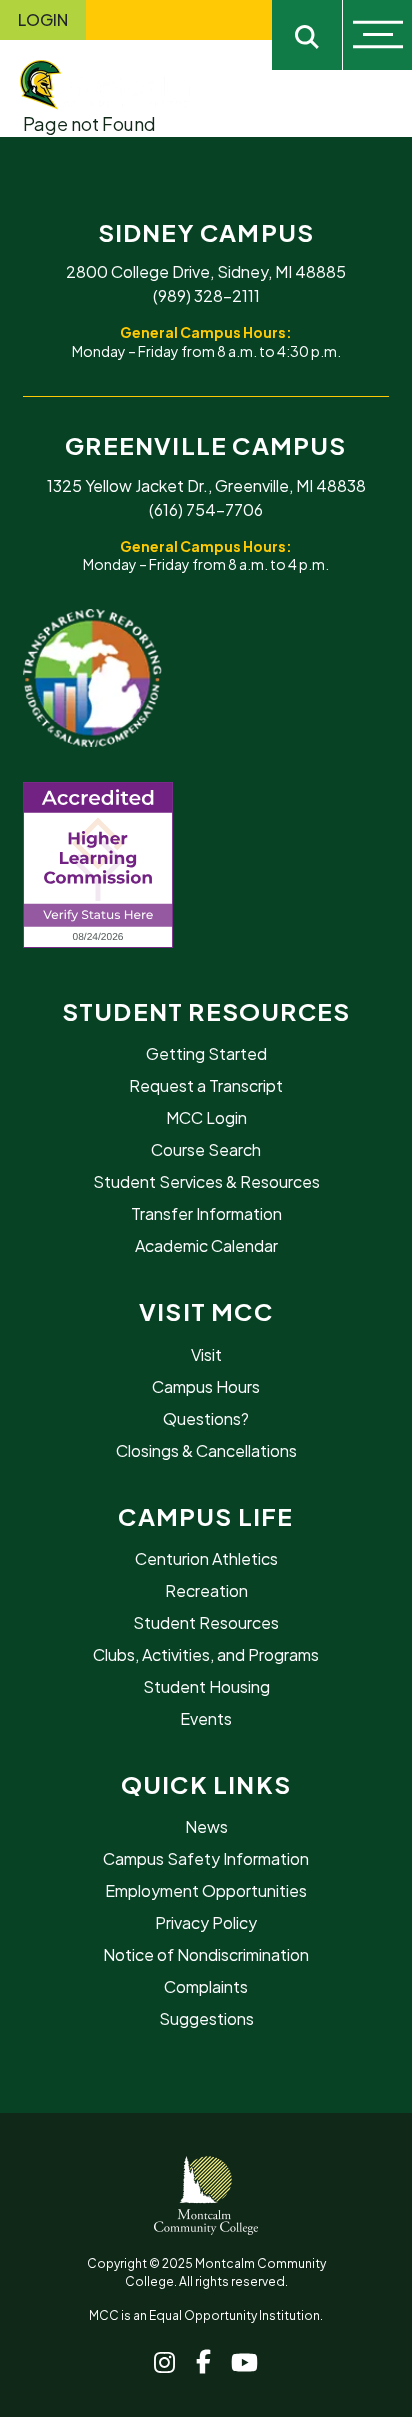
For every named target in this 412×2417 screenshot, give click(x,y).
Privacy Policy (206, 1922)
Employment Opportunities (206, 1890)
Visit (206, 1354)
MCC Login (206, 1117)
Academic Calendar (206, 1245)
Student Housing (206, 1686)
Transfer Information (206, 1213)
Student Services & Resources (206, 1181)
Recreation (206, 1590)
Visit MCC (206, 1311)
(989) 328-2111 (206, 295)
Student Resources (206, 1011)
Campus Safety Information (206, 1858)
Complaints (206, 1986)
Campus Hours (206, 1386)
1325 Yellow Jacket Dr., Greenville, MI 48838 (206, 485)
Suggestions (206, 2018)
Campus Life (205, 1516)
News (206, 1826)
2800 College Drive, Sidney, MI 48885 (206, 271)
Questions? (206, 1418)
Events (206, 1718)
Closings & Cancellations (206, 1450)
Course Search (206, 1149)
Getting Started (206, 1053)
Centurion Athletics (206, 1558)
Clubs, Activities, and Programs (206, 1654)
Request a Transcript (206, 1085)
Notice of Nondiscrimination (206, 1954)
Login (43, 20)
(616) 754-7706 (206, 509)
